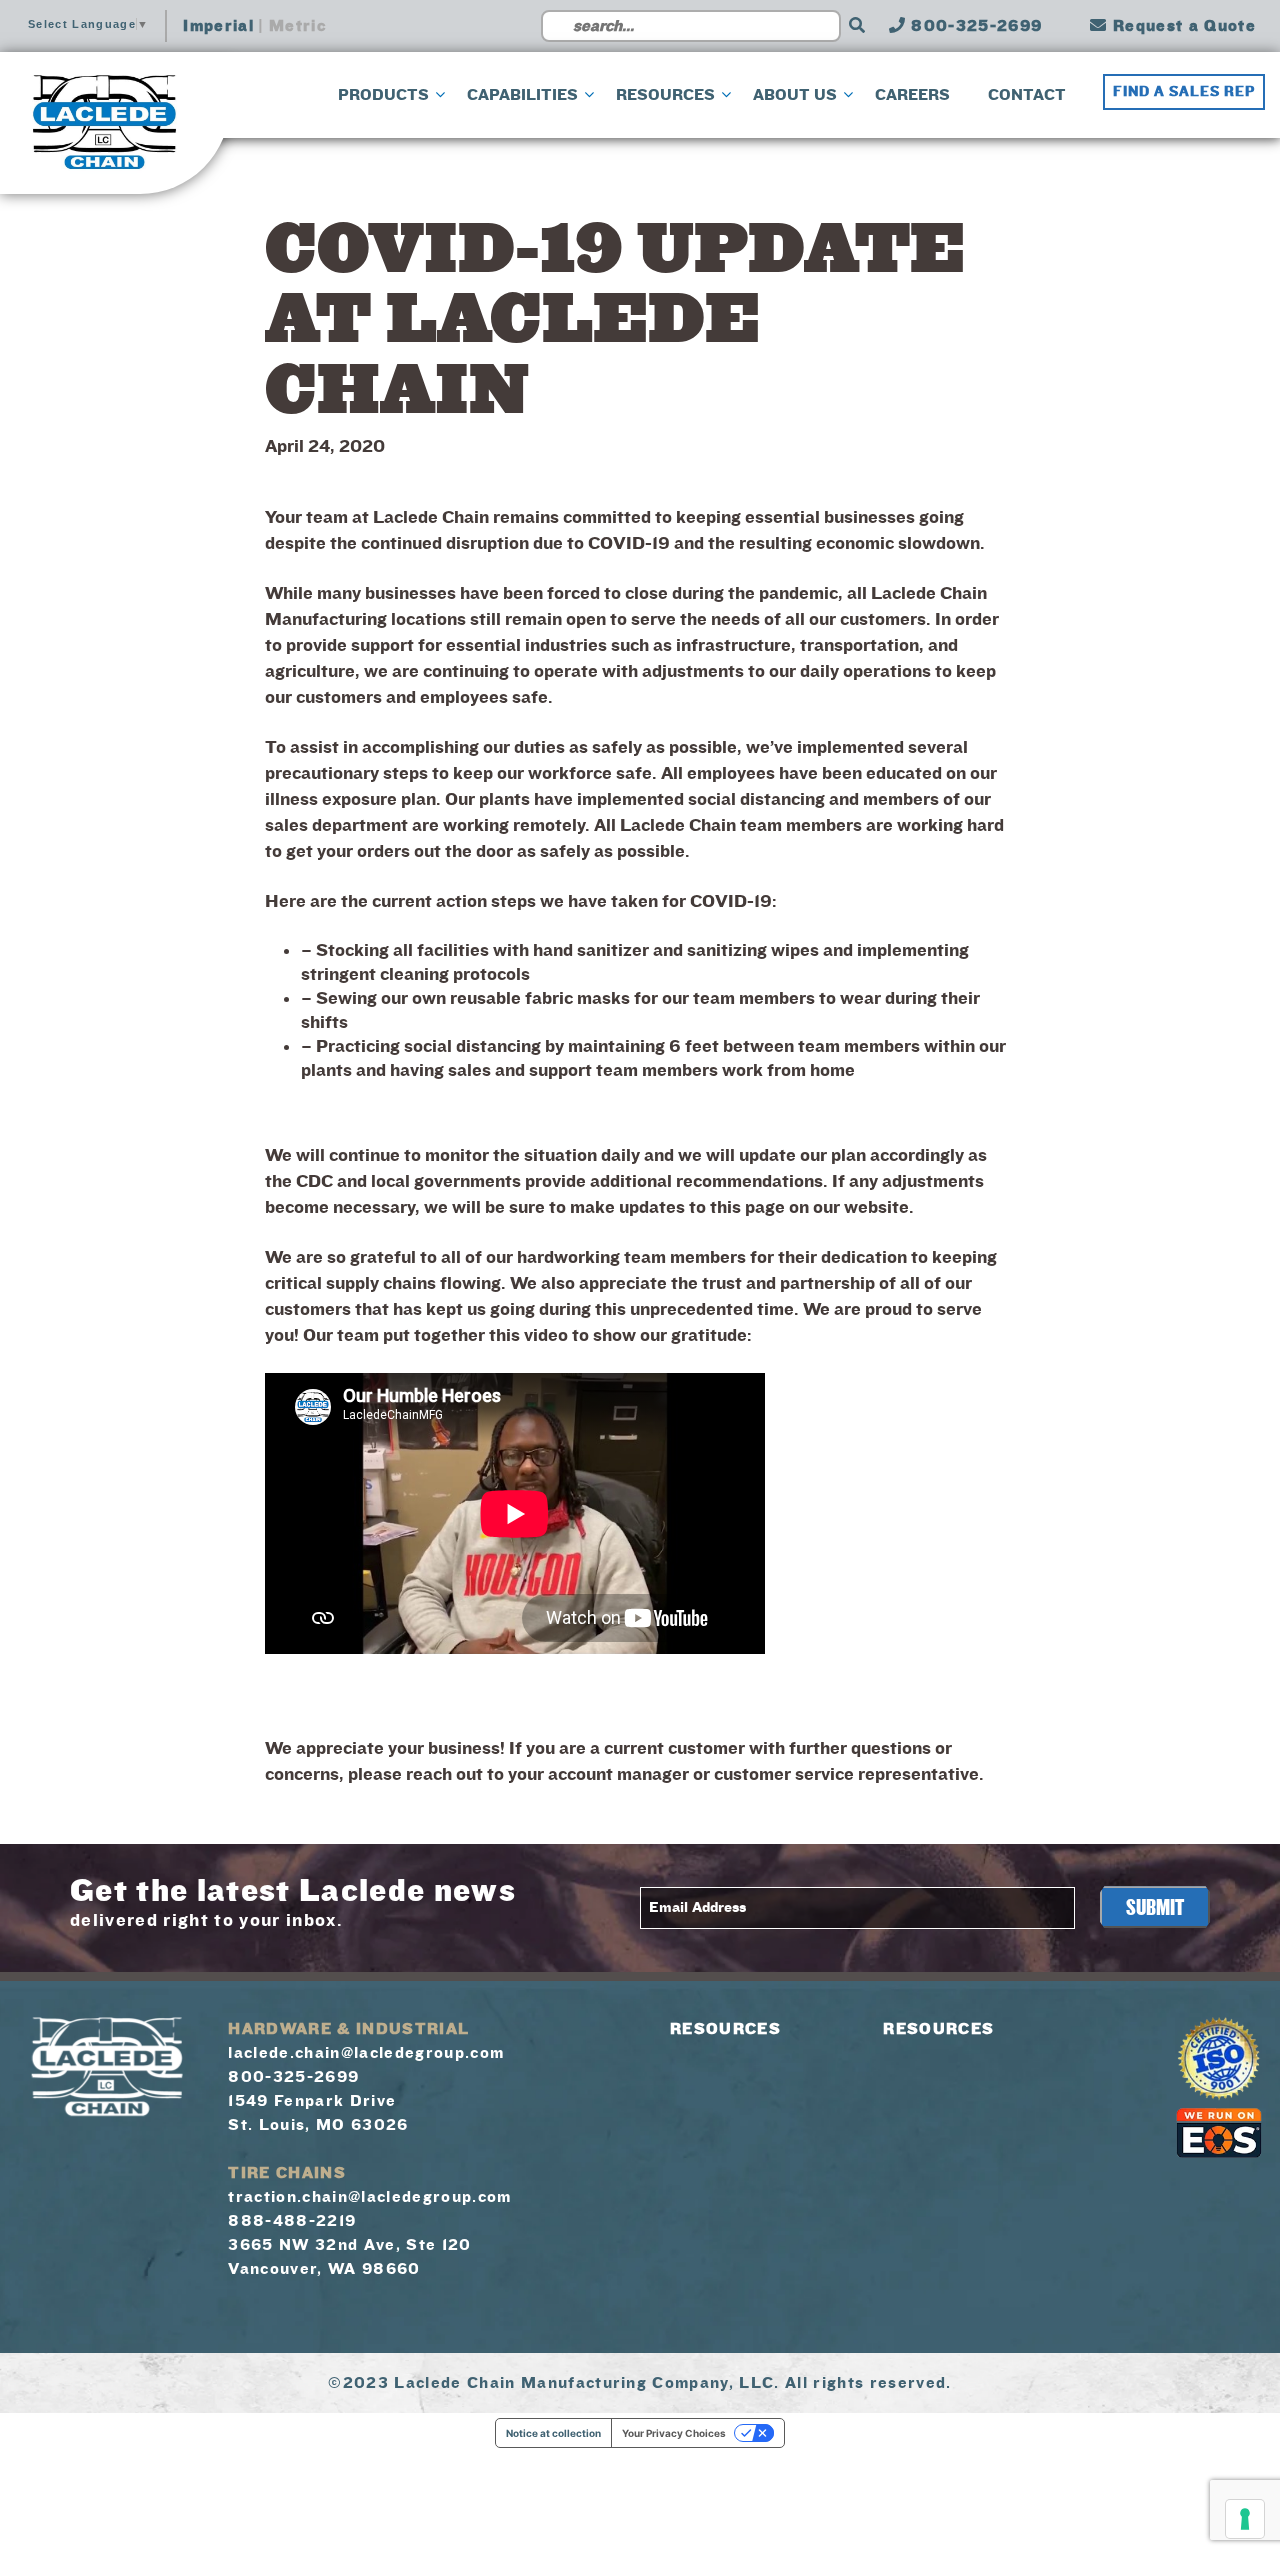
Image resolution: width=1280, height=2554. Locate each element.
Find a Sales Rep (1184, 92)
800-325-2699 (974, 26)
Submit (1155, 1908)
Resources (725, 2029)
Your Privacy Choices (674, 2433)
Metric (297, 26)
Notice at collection (553, 2433)
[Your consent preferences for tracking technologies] (1245, 2519)
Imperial (218, 26)
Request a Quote (1182, 26)
